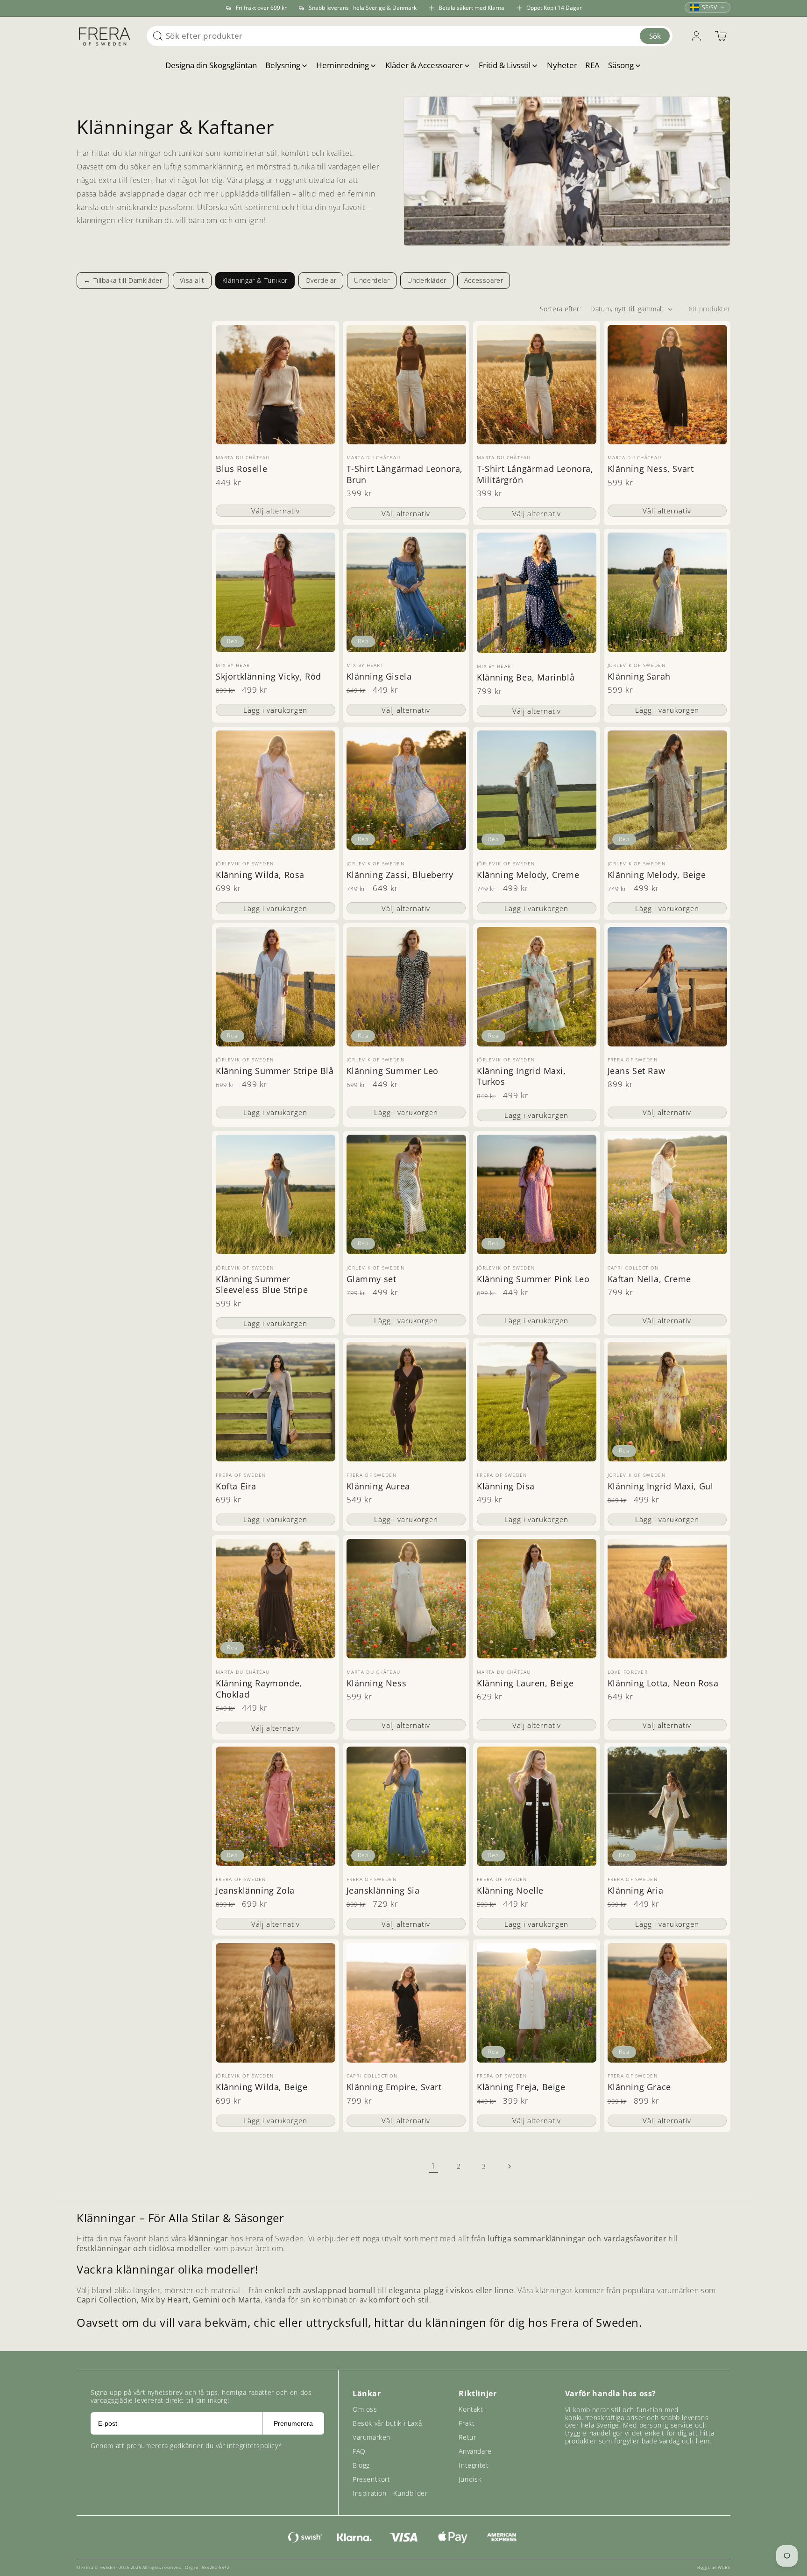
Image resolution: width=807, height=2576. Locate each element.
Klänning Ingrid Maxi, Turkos (521, 1076)
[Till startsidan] (105, 36)
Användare (475, 2451)
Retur (467, 2437)
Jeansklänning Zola (255, 1891)
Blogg (361, 2465)
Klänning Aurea (378, 1486)
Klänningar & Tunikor (255, 280)
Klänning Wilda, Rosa (260, 874)
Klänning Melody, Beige (657, 874)
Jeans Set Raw (637, 1071)
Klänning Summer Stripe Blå (275, 1071)
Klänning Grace (639, 2088)
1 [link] (433, 2166)
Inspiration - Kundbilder (390, 2493)
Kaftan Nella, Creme (649, 1279)
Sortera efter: (561, 309)
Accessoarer (484, 280)
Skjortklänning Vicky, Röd (269, 677)
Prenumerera (293, 2423)
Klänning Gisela (379, 677)
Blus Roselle (241, 469)
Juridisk (470, 2479)
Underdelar (372, 280)
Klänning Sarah (639, 677)
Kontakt (471, 2409)
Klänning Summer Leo (393, 1071)
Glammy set (372, 1279)
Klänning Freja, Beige (521, 2088)
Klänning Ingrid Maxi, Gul (661, 1486)
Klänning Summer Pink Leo (533, 1279)
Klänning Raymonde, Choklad (259, 1689)
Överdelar (321, 280)
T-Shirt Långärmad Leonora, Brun (405, 475)
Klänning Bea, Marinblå (526, 678)
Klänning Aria (636, 1891)
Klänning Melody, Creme (528, 874)
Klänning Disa (506, 1486)
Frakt (467, 2423)
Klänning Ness (377, 1683)
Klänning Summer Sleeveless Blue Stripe (262, 1284)
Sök (655, 36)
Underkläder (427, 280)
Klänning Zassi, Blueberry (400, 874)
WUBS (724, 2567)
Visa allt (192, 280)
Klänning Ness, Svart (651, 469)
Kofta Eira (236, 1486)
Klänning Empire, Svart (394, 2088)
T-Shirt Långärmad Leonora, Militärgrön (535, 475)
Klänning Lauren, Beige (525, 1683)
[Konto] (696, 36)
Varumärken (372, 2437)
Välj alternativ (276, 511)
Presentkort (372, 2479)
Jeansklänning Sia (383, 1891)
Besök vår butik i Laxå (387, 2423)
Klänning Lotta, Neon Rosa (663, 1683)
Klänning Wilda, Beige (262, 2088)
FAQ (359, 2451)
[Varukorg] (721, 36)
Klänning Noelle (510, 1891)
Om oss (365, 2409)
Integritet (474, 2465)
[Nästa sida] (509, 2166)
